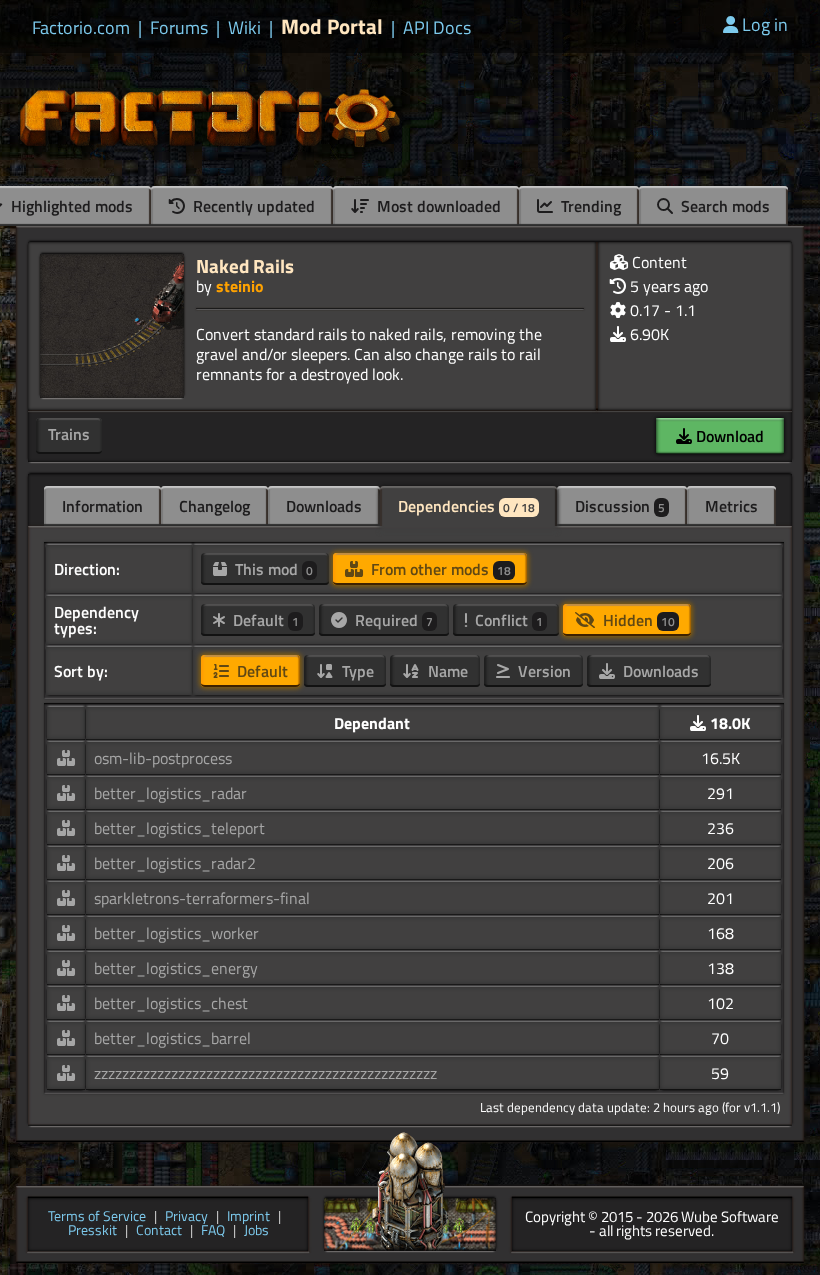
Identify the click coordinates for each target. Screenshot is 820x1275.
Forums (179, 28)
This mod (272, 569)
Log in (765, 24)
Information (102, 506)
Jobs (256, 1231)
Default (264, 620)
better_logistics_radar (170, 793)
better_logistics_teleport (179, 828)
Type (356, 671)
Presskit (92, 1231)
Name (446, 671)
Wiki (244, 28)
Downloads (324, 506)
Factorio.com (81, 28)
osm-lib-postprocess (163, 758)
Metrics (731, 506)
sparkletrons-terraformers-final (202, 898)
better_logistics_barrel (172, 1038)
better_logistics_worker (176, 933)
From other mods (439, 569)
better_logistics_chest (171, 1003)
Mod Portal (332, 26)
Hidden (637, 620)
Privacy (186, 1217)
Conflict (507, 620)
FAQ (213, 1231)
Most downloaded (437, 206)
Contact (159, 1231)
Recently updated (252, 206)
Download (728, 436)
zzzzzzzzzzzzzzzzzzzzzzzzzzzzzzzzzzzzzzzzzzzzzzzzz (265, 1073)
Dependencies (466, 506)
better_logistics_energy (176, 968)
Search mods (723, 206)
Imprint (248, 1217)
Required (392, 620)
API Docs (437, 28)
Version (542, 671)
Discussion (620, 506)
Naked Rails (245, 265)
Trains (69, 434)
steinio (240, 286)
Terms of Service (97, 1217)
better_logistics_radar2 (175, 863)
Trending (589, 206)
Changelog (214, 506)
